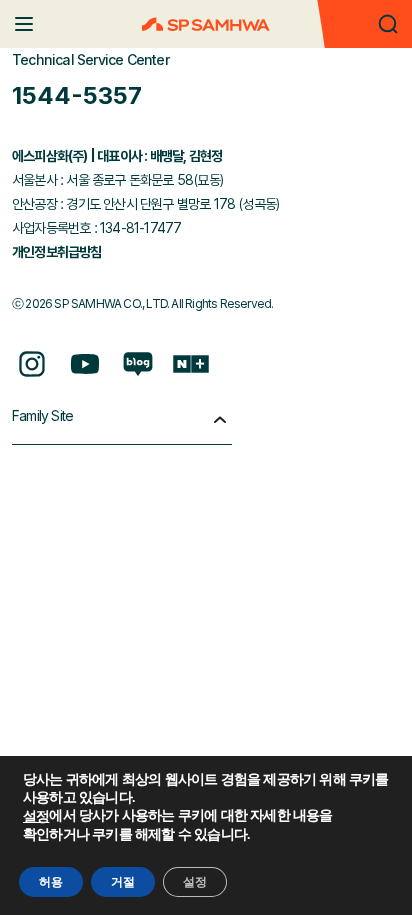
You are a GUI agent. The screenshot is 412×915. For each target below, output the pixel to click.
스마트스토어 (191, 364)
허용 (51, 882)
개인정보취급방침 (57, 252)
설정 (36, 817)
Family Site (42, 415)
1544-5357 (77, 95)
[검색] (388, 24)
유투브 (85, 364)
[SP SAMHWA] (206, 24)
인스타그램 (32, 364)
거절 (123, 882)
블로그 (138, 364)
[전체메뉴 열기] (24, 24)
